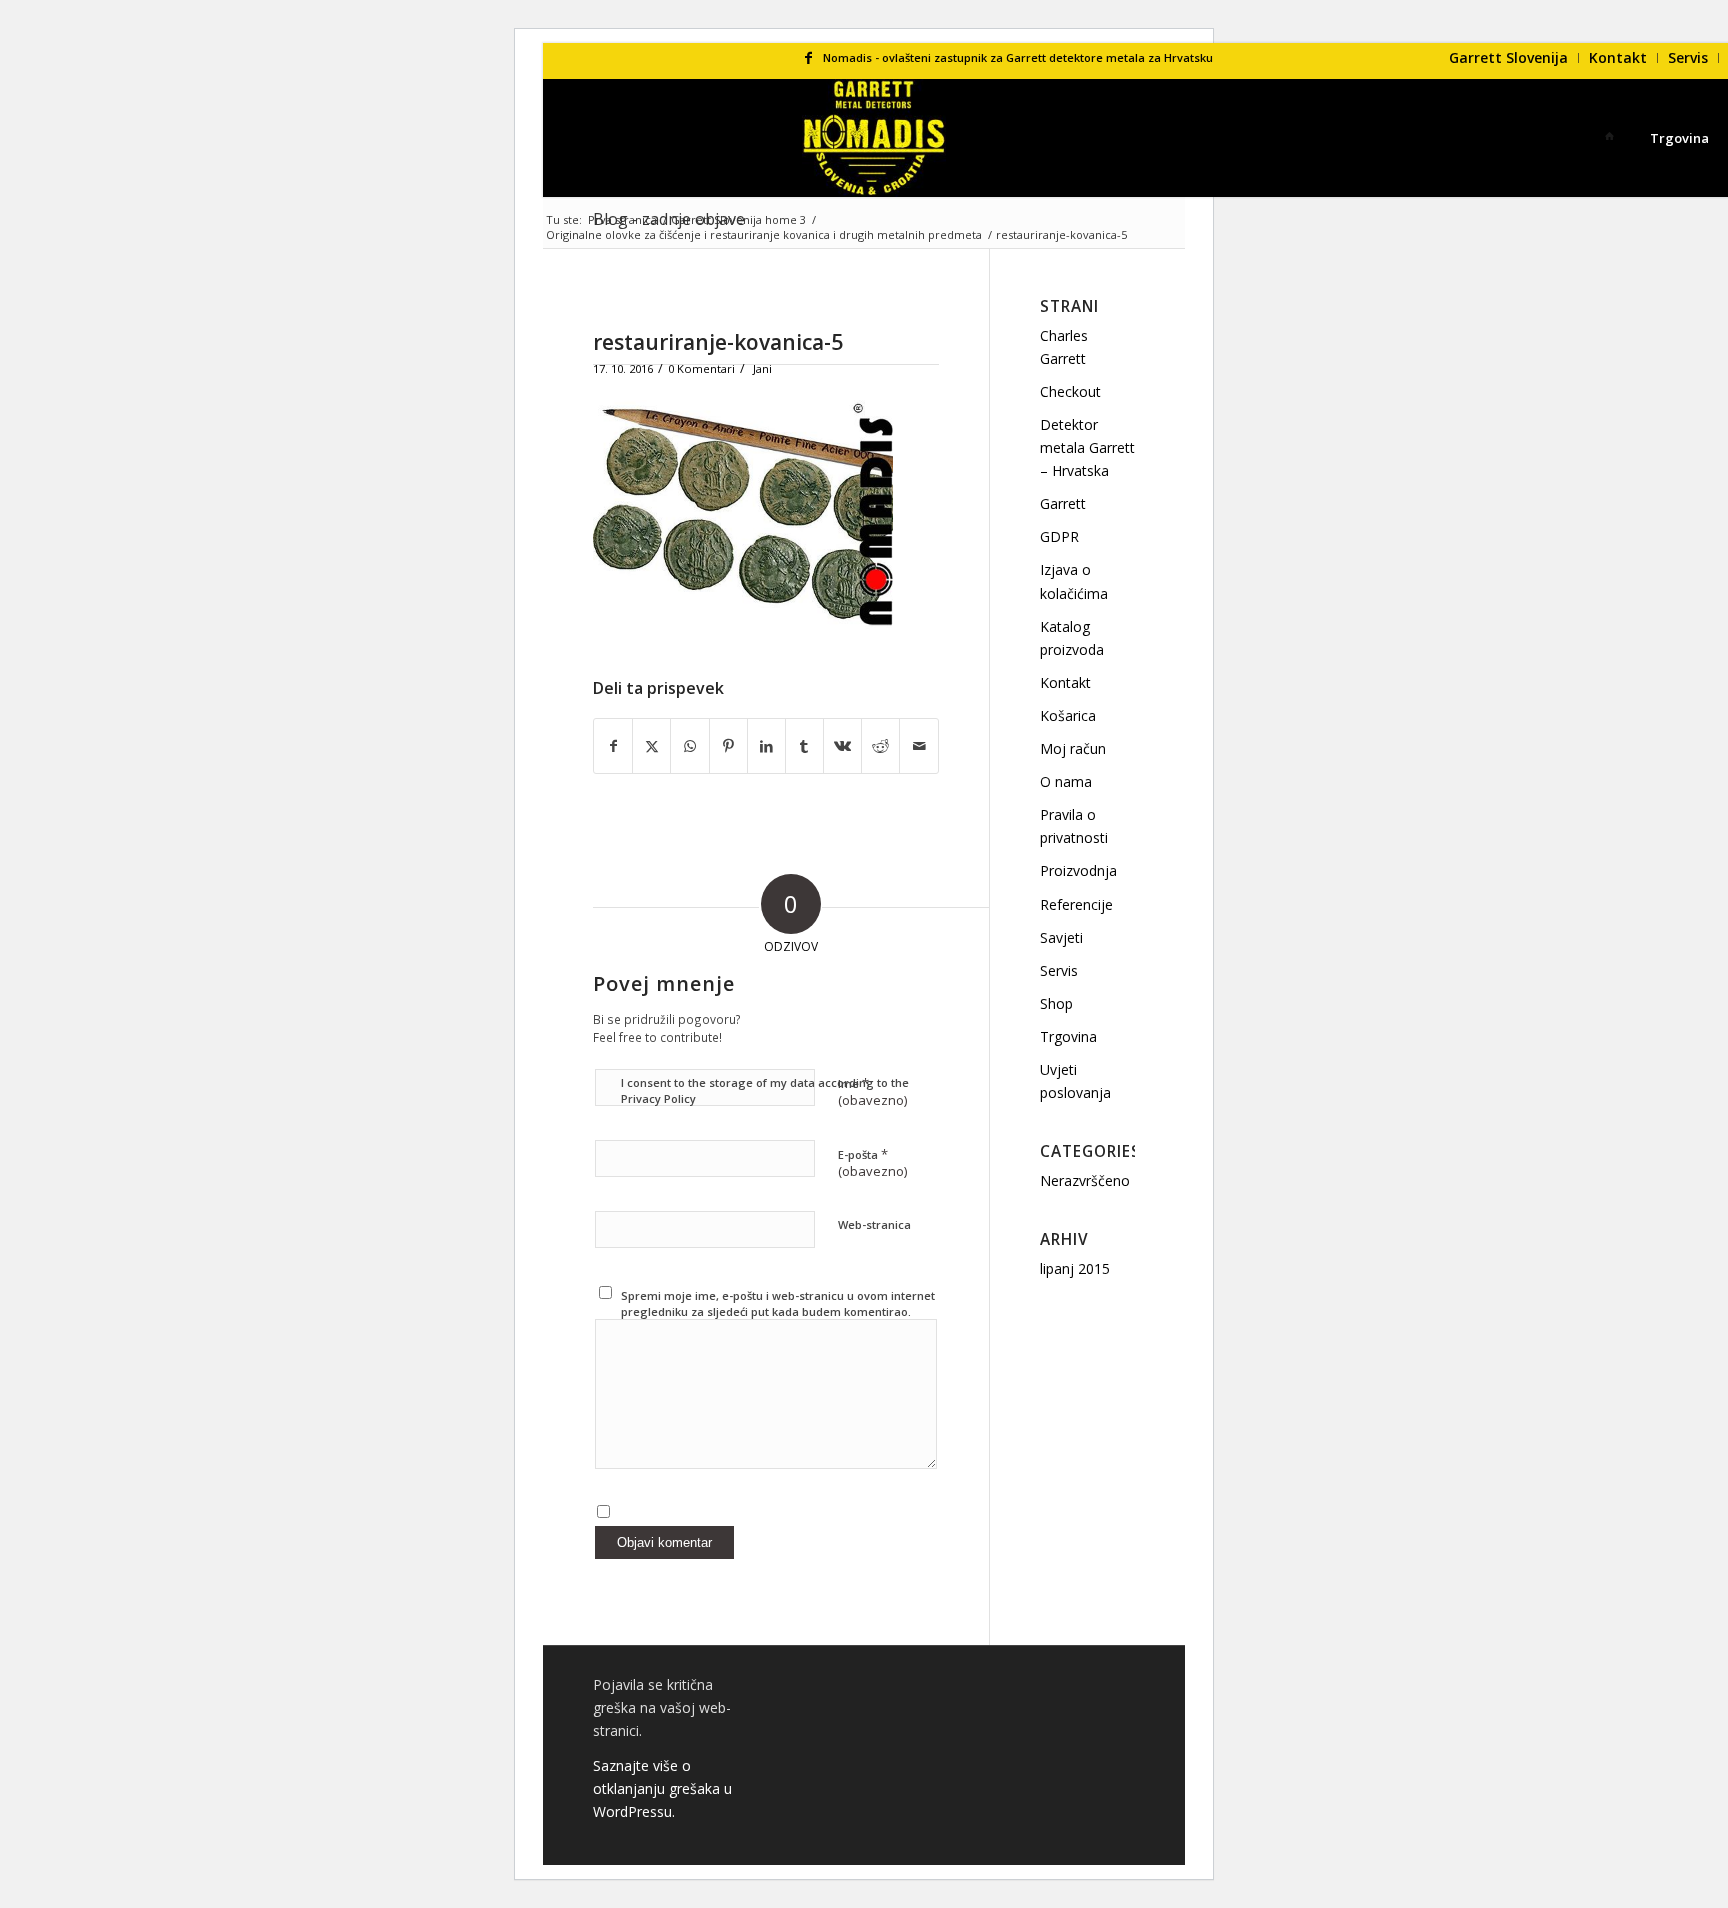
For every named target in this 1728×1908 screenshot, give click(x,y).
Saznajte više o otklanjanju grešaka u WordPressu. (662, 1788)
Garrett (1063, 503)
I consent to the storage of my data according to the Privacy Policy (765, 1091)
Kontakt (1618, 57)
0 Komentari (701, 368)
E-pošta (872, 1163)
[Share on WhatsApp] (689, 746)
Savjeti (1061, 937)
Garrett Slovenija (1508, 57)
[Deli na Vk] (842, 746)
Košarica (1068, 715)
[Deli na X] (651, 746)
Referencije (1076, 904)
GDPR (1059, 536)
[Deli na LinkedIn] (766, 746)
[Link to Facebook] (808, 58)
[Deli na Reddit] (880, 746)
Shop (1056, 1003)
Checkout (1070, 391)
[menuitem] (1509, 58)
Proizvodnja (1078, 870)
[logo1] (874, 138)
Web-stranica (874, 1224)
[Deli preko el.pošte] (918, 746)
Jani (762, 368)
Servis (1688, 57)
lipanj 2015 (1075, 1268)
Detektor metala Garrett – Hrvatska (1087, 447)
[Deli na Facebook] (613, 746)
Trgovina (1068, 1036)
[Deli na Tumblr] (804, 746)
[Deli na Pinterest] (728, 746)
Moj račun (1073, 748)
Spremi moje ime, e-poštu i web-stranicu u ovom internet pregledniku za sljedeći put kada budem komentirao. (778, 1304)
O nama (1066, 781)
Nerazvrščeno (1085, 1180)
